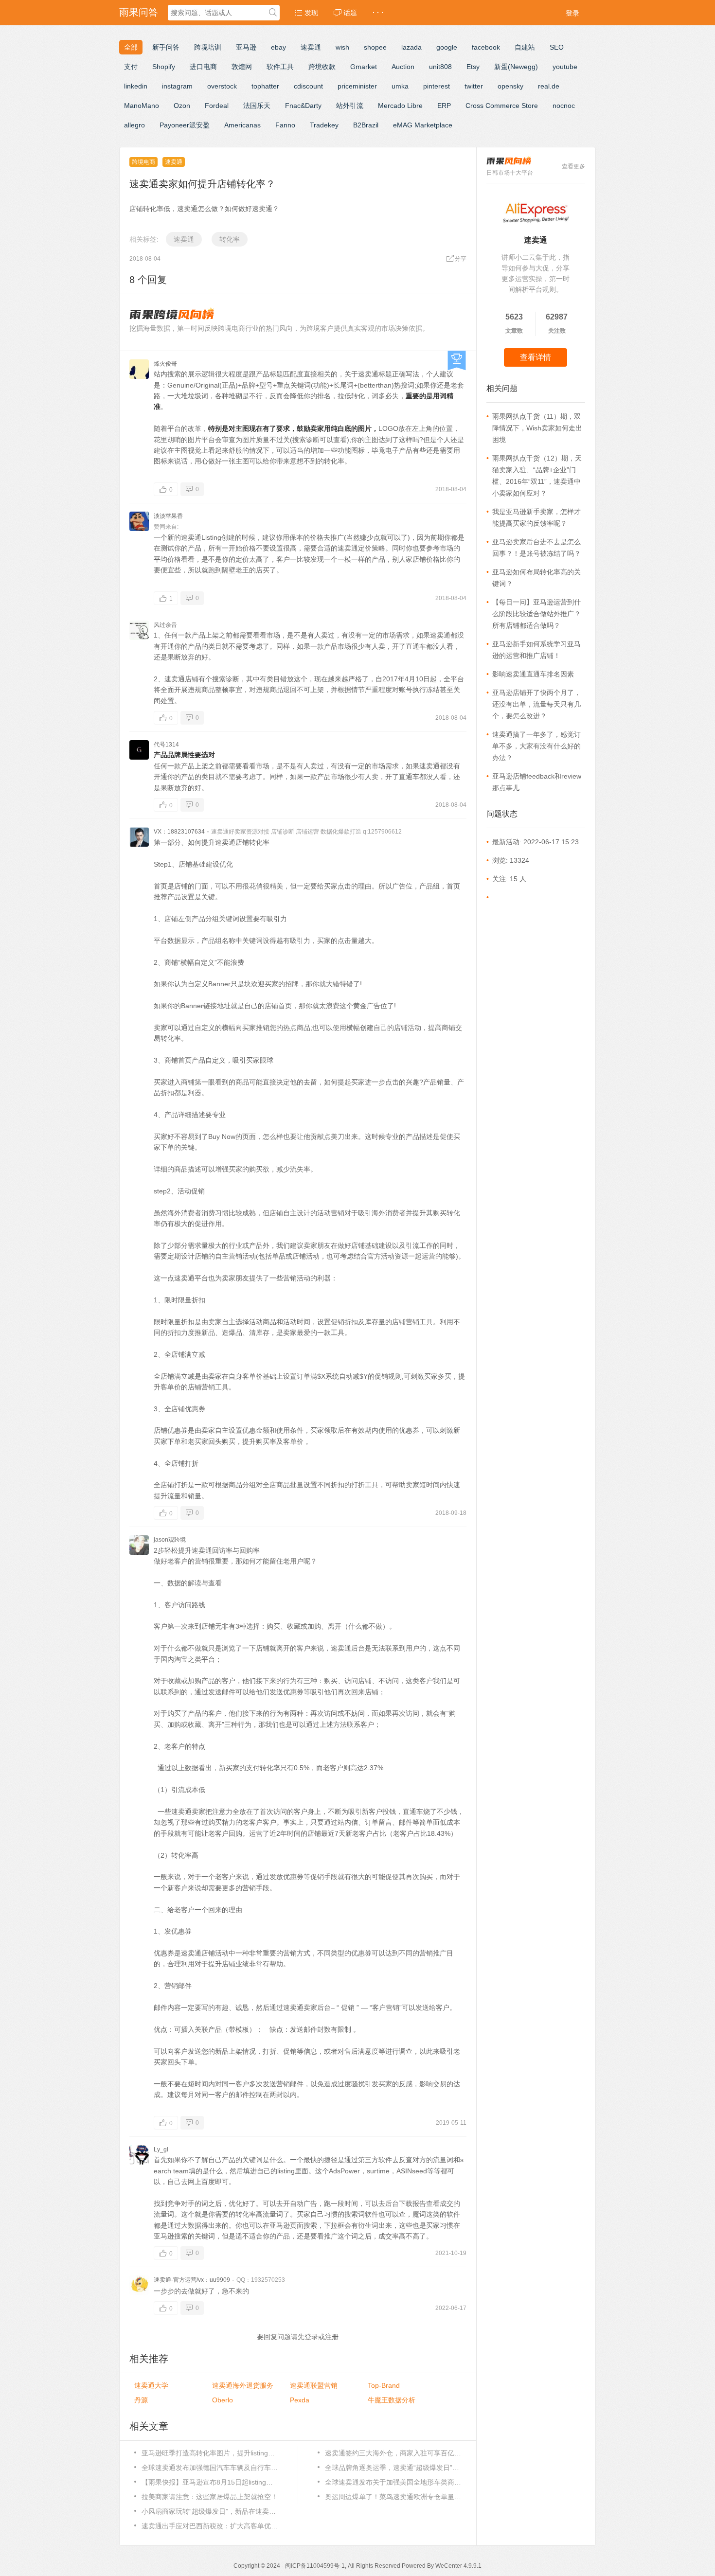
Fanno (285, 125)
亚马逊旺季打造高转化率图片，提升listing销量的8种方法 (210, 2453)
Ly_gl (161, 2150)
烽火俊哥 (165, 364)
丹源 (141, 2400)
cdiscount (308, 86)
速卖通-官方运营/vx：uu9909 (192, 2280)
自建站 (525, 47)
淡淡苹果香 (168, 516)
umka (400, 86)
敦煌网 (242, 67)
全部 (131, 47)
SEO (557, 47)
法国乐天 (257, 106)
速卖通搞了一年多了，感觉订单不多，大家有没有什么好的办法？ (536, 746)
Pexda (300, 2400)
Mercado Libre (400, 106)
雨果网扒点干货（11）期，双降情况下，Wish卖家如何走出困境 (537, 428)
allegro (134, 125)
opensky (510, 86)
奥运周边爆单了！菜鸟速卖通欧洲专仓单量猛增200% (393, 2497)
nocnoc (564, 106)
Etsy (473, 67)
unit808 (440, 67)
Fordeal (217, 106)
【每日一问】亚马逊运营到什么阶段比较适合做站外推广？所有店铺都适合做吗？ (536, 614)
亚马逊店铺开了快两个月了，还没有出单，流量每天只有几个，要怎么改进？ (536, 704)
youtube (565, 67)
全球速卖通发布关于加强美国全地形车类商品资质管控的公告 (393, 2482)
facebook (486, 47)
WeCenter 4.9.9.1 (458, 2566)
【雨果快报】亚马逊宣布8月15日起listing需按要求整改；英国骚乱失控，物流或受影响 (210, 2482)
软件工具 (280, 67)
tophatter (265, 86)
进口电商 (203, 67)
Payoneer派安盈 (185, 125)
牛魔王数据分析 (392, 2400)
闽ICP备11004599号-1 (315, 2566)
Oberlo (223, 2400)
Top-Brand (384, 2385)
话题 (349, 13)
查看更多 (573, 166)
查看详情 (536, 357)
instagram (177, 86)
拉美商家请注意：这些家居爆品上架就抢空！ (210, 2497)
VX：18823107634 (179, 832)
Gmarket (364, 67)
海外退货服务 (243, 2385)
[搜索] (273, 13)
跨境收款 (322, 67)
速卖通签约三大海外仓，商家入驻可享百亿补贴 (393, 2453)
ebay (278, 47)
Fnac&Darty (303, 106)
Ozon (182, 106)
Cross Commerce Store (502, 106)
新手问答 (166, 47)
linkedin (136, 86)
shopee (375, 47)
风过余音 (165, 625)
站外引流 (350, 106)
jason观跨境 (170, 1540)
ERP (444, 106)
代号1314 (166, 745)
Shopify (164, 67)
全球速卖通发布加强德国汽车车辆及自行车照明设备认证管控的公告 (210, 2468)
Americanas (242, 125)
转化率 (230, 239)
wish (342, 47)
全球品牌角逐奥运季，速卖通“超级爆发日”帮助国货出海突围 (393, 2468)
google (447, 47)
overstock (222, 86)
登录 (572, 13)
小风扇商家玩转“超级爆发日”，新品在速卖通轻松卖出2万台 (210, 2511)
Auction (403, 67)
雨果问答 (139, 12)
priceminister (357, 86)
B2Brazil (366, 125)
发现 (310, 13)
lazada (411, 47)
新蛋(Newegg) (516, 67)
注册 (332, 2337)
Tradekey (324, 125)
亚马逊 (246, 47)
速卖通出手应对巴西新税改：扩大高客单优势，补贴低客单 (210, 2526)
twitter (474, 86)
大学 (151, 2385)
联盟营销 (314, 2385)
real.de (549, 86)
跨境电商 (143, 162)
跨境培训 (208, 47)
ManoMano (142, 106)
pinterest (437, 86)
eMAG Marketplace (423, 125)
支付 (131, 67)
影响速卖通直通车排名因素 (533, 674)
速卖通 (311, 47)
